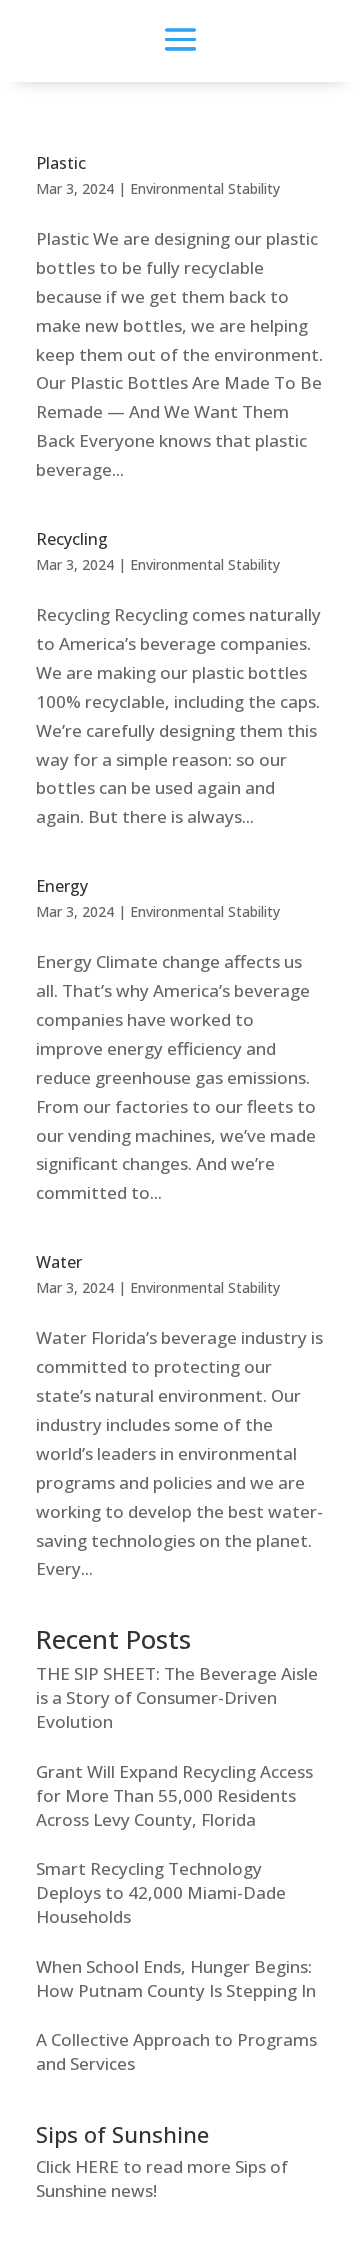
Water (59, 1262)
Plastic (61, 163)
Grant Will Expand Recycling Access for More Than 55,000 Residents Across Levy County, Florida (174, 1795)
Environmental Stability (205, 188)
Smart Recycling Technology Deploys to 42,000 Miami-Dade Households (161, 1892)
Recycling (72, 539)
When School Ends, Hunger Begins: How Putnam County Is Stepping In (176, 1978)
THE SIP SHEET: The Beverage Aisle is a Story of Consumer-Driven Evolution (177, 1697)
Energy (62, 886)
